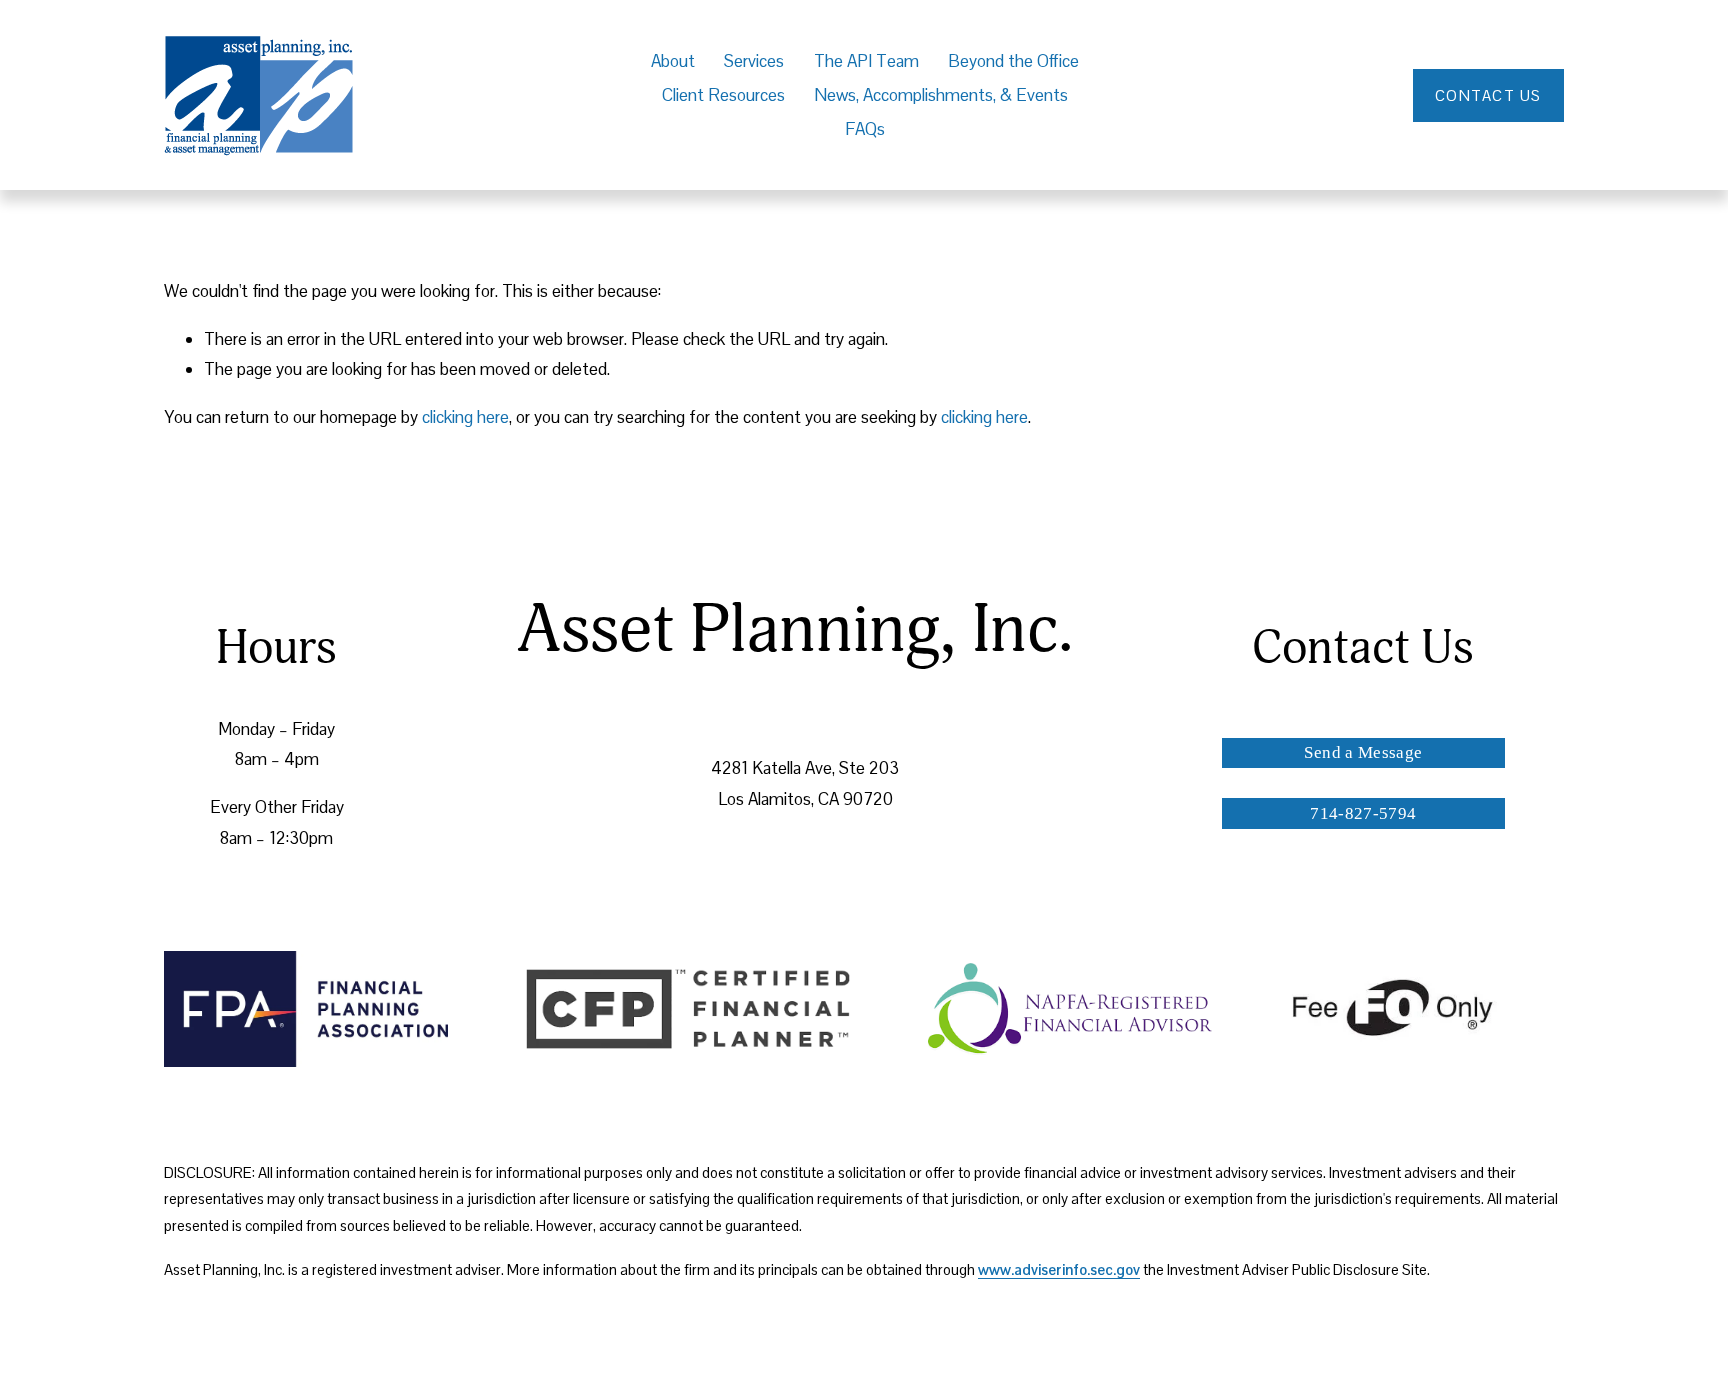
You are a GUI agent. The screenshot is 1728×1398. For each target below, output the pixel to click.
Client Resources (723, 95)
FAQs (865, 129)
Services (754, 61)
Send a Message (1363, 752)
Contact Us (1488, 95)
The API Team (866, 61)
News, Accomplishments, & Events (941, 95)
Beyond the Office (1013, 61)
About (673, 61)
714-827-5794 (1363, 813)
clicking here (465, 417)
